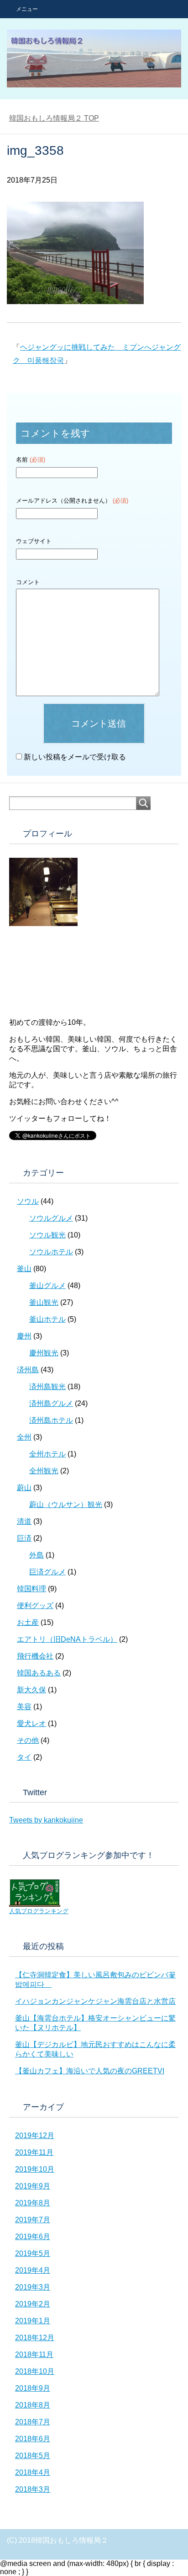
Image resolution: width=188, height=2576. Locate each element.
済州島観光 (47, 1387)
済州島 (28, 1370)
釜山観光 (44, 1302)
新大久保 (31, 1690)
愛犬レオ (31, 1723)
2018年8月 (33, 2405)
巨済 (24, 1538)
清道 (24, 1521)
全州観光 (44, 1471)
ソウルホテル (51, 1252)
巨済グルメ (47, 1572)
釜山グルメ (47, 1285)
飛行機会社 (35, 1656)
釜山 (24, 1269)
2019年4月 (33, 2270)
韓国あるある (39, 1673)
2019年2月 (33, 2304)
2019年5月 (33, 2253)
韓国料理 (31, 1589)
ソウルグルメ (51, 1218)
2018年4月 (33, 2472)
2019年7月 (33, 2220)
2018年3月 (33, 2489)
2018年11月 (34, 2355)
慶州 (24, 1336)
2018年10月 (35, 2371)
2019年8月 (33, 2203)
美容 (24, 1707)
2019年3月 (33, 2287)
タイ (24, 1757)
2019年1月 (33, 2321)
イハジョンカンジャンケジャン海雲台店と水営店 (95, 2001)
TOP (54, 118)
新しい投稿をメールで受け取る (75, 757)
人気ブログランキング (39, 1911)
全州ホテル (47, 1454)
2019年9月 (33, 2186)
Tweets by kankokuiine (46, 1820)
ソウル (28, 1201)
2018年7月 (33, 2422)
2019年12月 (35, 2136)
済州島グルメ (51, 1403)
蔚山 (24, 1488)
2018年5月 (33, 2456)
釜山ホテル (47, 1319)
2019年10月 (35, 2169)
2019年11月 (34, 2152)
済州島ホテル (51, 1420)
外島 (37, 1555)
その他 (28, 1740)
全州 (24, 1437)
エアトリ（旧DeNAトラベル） (67, 1639)
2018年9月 (33, 2388)
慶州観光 (44, 1353)
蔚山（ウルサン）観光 (66, 1504)
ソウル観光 (47, 1235)
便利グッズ (35, 1606)
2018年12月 (35, 2338)
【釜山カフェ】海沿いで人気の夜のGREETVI (90, 2071)
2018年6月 (33, 2439)
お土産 (28, 1622)
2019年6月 (33, 2237)
